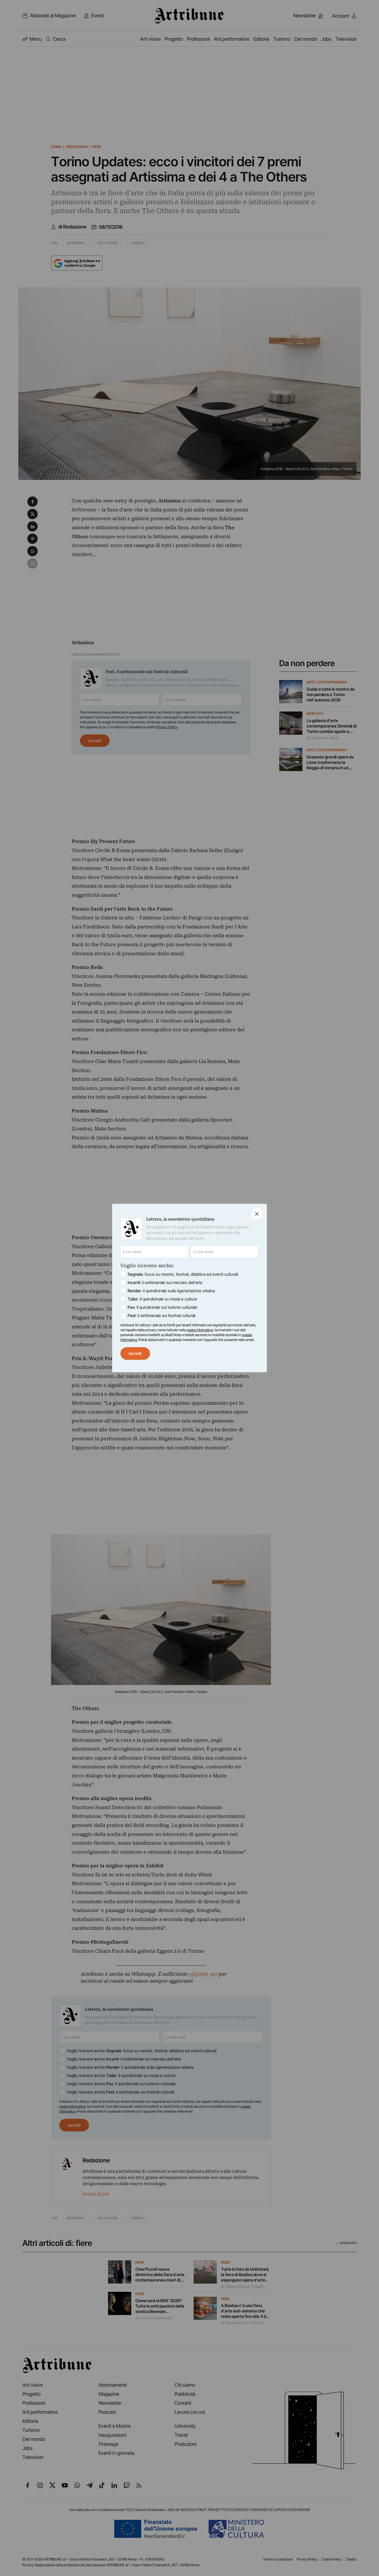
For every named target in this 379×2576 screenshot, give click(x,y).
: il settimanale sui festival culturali (162, 1315)
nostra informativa (200, 1330)
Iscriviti (135, 1353)
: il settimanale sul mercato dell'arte (165, 1282)
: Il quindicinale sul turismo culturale (162, 1307)
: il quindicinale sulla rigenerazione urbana (171, 1291)
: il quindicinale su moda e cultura (162, 1299)
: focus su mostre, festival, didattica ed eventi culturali (183, 1274)
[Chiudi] (257, 1214)
